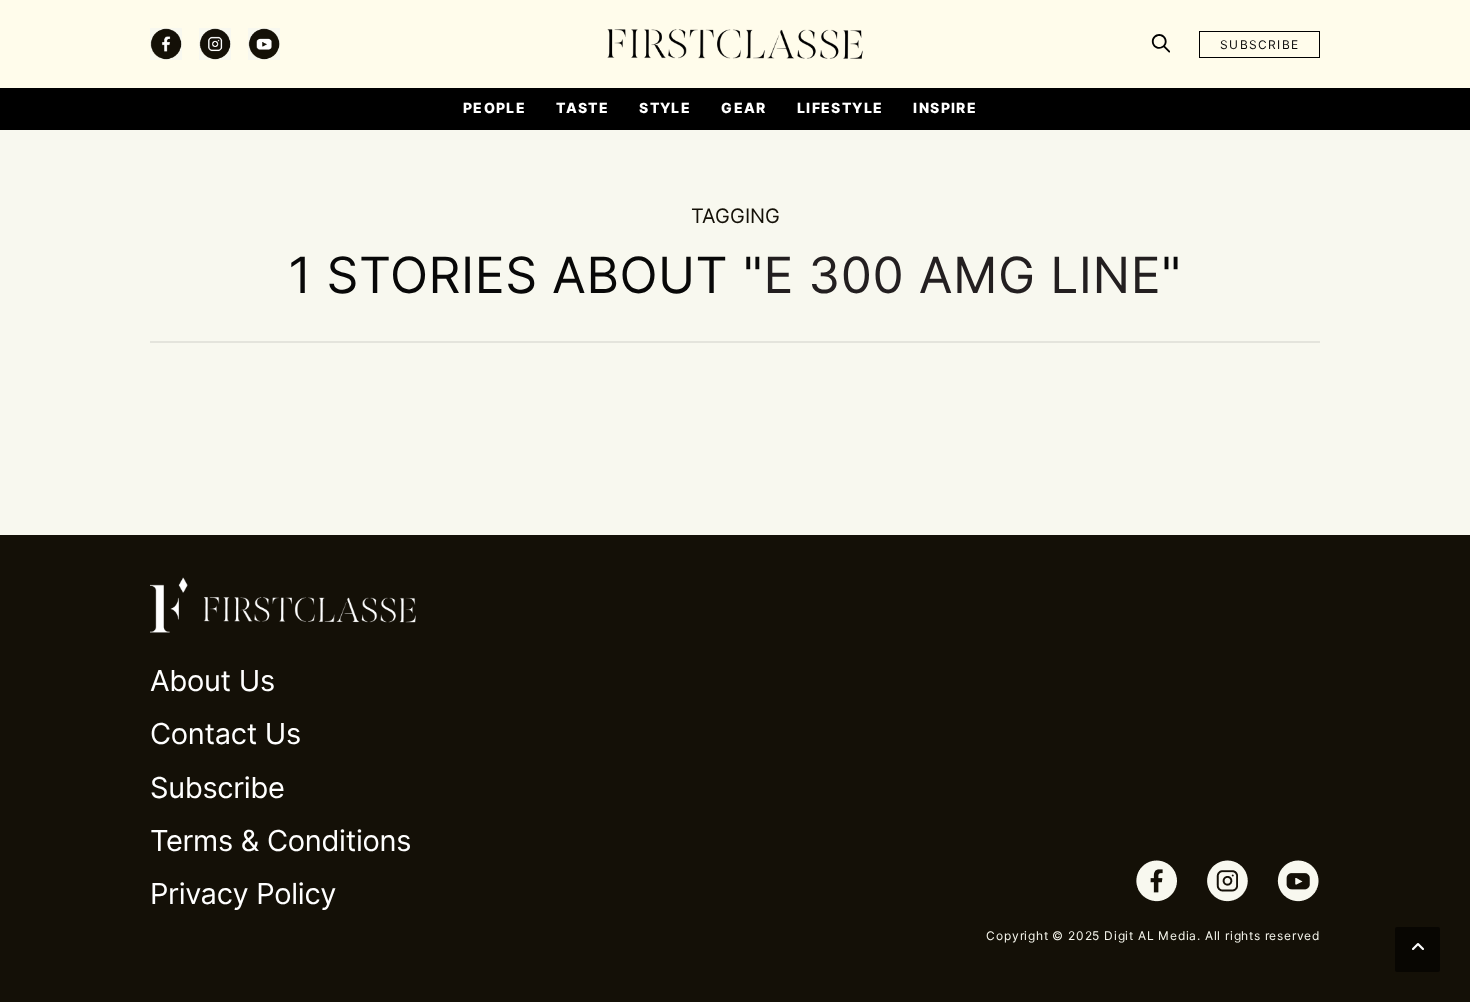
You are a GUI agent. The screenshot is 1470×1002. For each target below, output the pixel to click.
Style (665, 107)
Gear (744, 107)
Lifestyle (840, 107)
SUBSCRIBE (1259, 44)
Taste (582, 107)
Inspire (945, 107)
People (494, 107)
